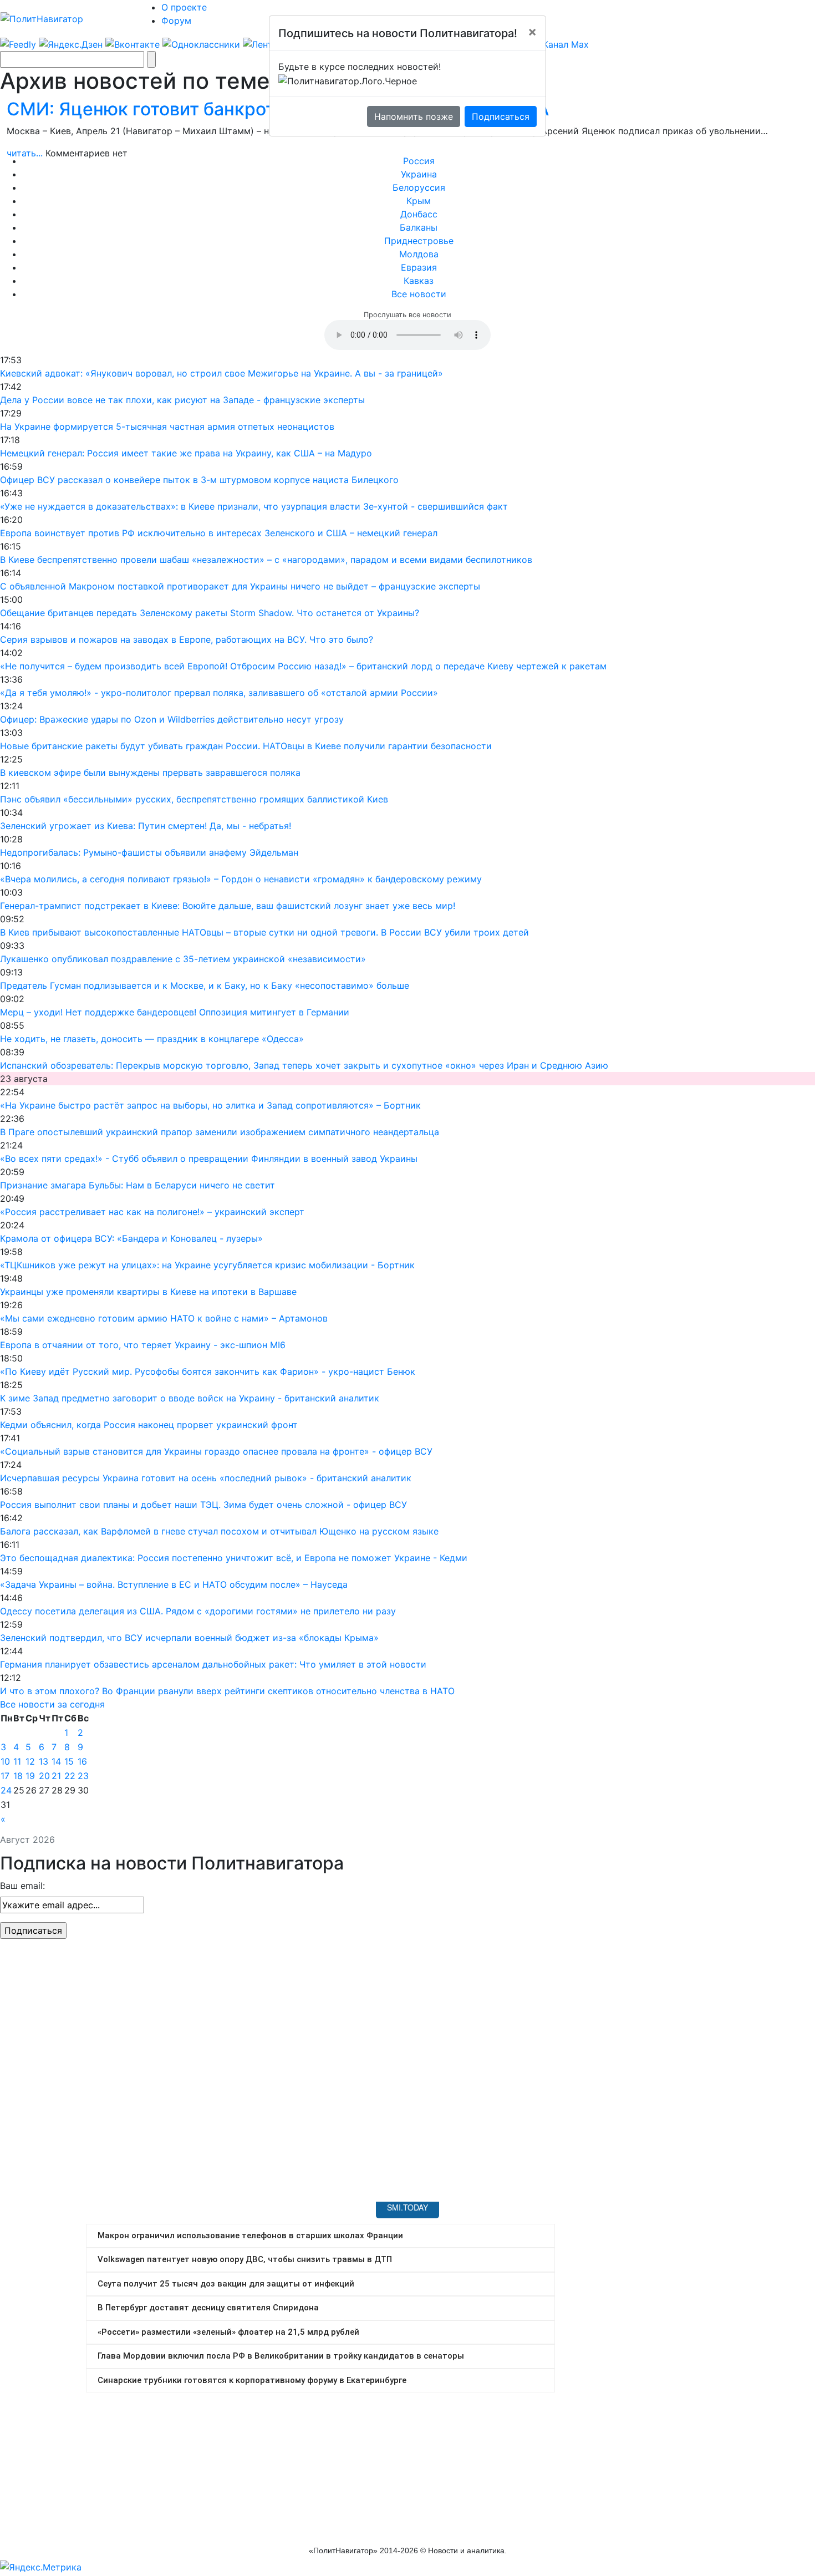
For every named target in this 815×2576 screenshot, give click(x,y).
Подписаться (501, 116)
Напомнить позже (414, 116)
